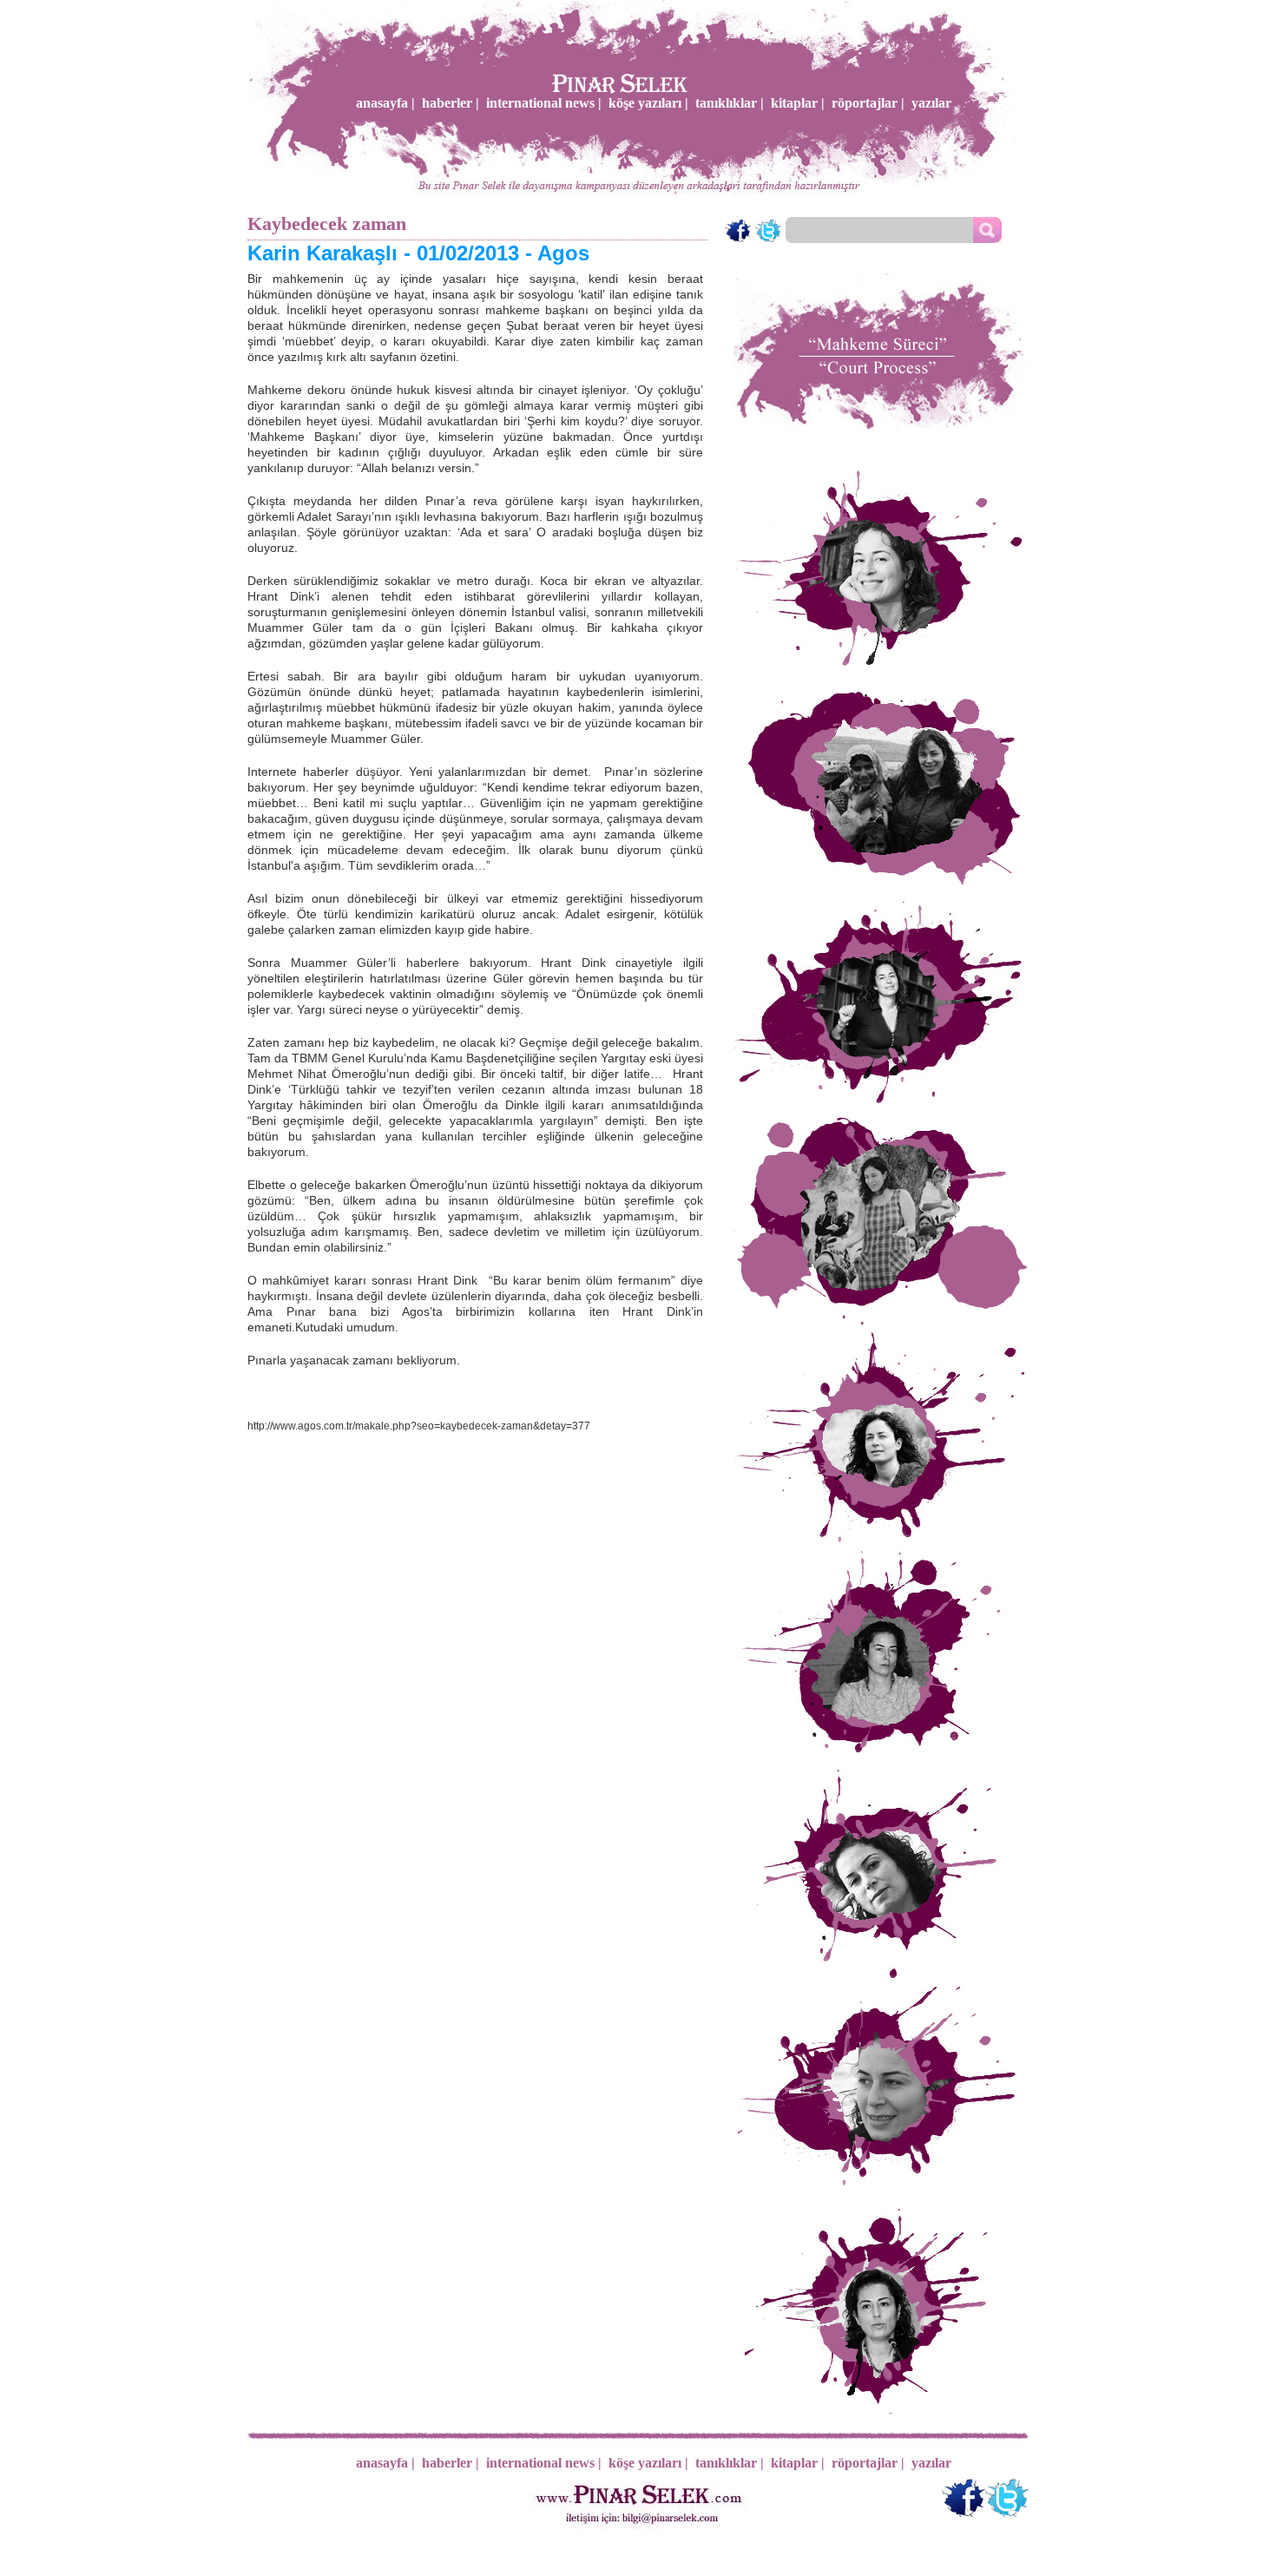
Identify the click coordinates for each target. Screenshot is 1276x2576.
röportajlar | (868, 103)
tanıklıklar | (730, 103)
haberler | (451, 103)
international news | (544, 103)
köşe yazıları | (648, 103)
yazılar (931, 103)
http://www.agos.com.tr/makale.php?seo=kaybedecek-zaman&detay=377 (419, 1426)
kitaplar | (798, 103)
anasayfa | (385, 103)
